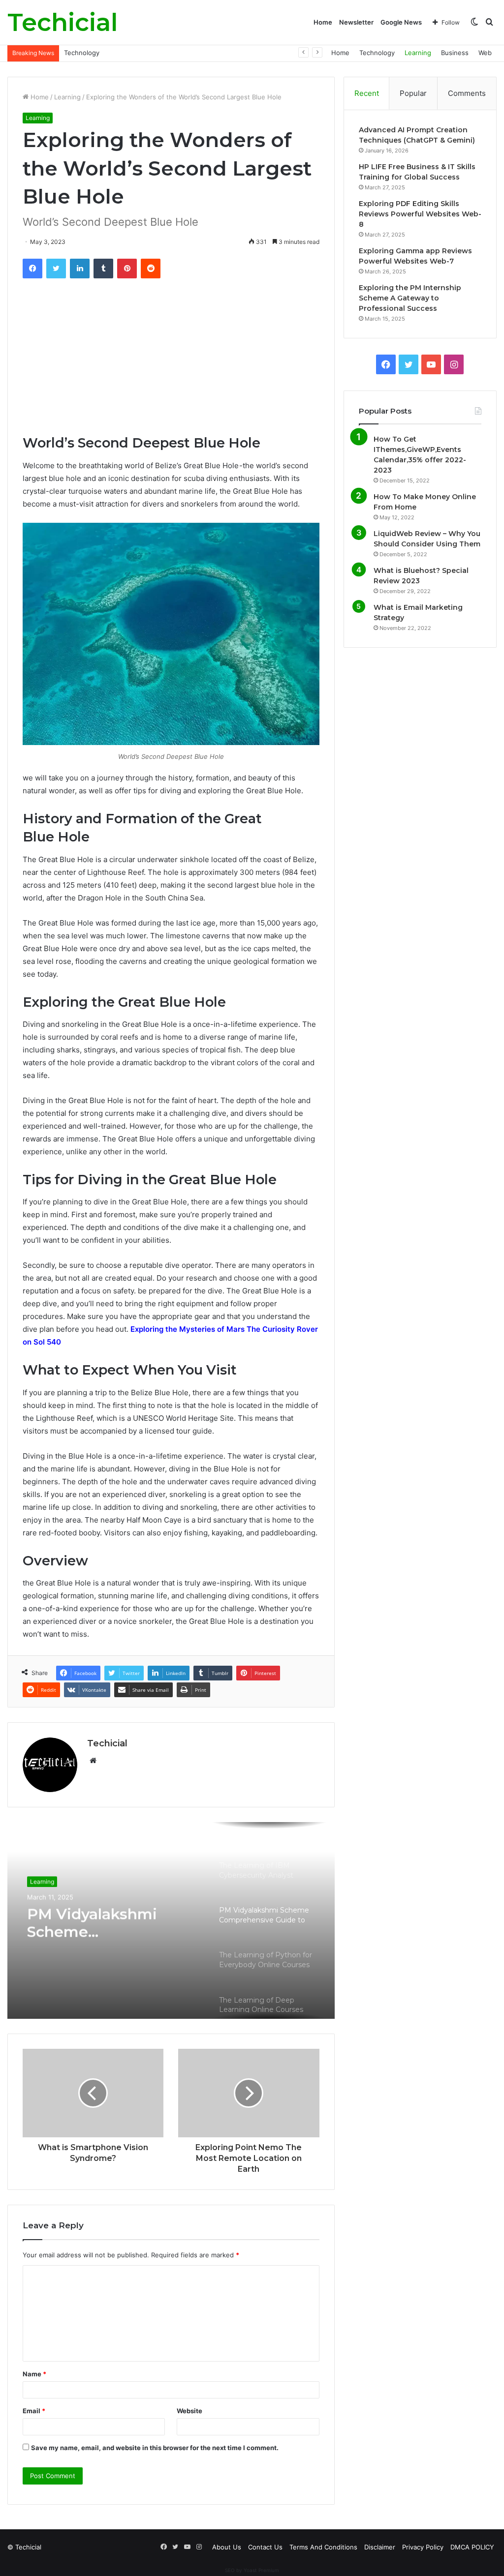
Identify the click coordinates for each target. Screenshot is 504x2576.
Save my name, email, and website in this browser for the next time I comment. (155, 2448)
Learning (77, 53)
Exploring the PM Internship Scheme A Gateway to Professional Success (410, 298)
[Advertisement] (171, 361)
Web (485, 53)
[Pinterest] (127, 269)
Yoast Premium (261, 2570)
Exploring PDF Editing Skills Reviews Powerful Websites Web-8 (420, 214)
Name (34, 2374)
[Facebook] (32, 269)
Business (455, 53)
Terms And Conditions (323, 2547)
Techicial (107, 1743)
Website (189, 2411)
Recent (367, 93)
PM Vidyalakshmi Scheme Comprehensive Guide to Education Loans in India (111, 1922)
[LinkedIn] (80, 269)
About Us (227, 2547)
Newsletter (356, 22)
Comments (467, 93)
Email (34, 2411)
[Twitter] (56, 269)
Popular (413, 93)
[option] (171, 1920)
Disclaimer (380, 2547)
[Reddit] (151, 269)
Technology (377, 53)
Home (323, 22)
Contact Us (265, 2547)
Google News (401, 22)
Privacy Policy (423, 2547)
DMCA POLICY (472, 2547)
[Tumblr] (103, 269)
